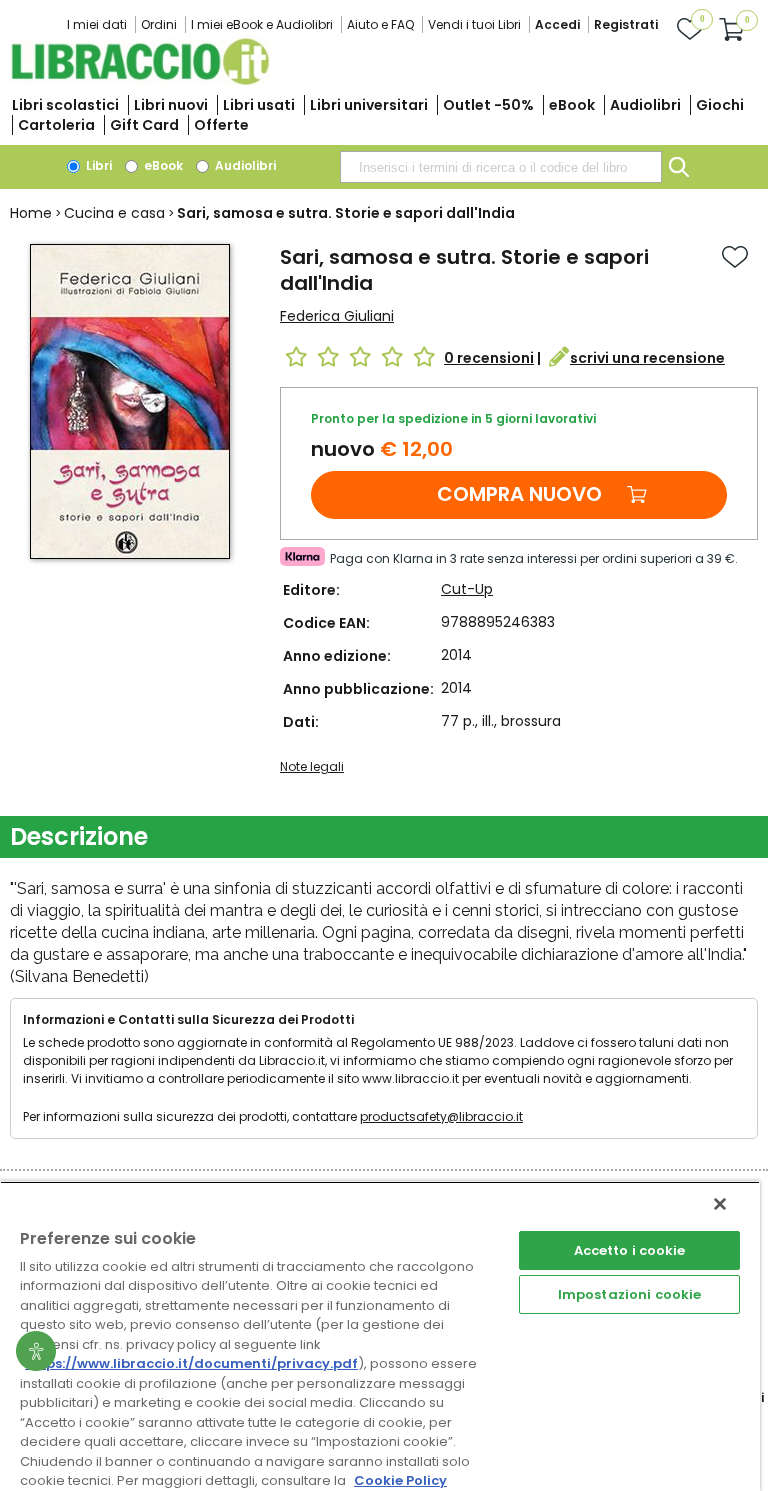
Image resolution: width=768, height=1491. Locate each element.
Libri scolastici (65, 105)
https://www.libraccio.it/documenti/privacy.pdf (191, 1363)
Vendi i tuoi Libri (474, 24)
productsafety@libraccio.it (441, 1116)
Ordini (159, 24)
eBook (572, 105)
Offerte (221, 125)
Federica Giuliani (337, 316)
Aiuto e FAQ (380, 24)
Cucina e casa (114, 213)
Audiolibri (645, 105)
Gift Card (144, 125)
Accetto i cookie (630, 1250)
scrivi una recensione (647, 358)
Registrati (626, 24)
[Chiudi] (720, 1204)
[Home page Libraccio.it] (140, 80)
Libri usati (259, 105)
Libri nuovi (171, 105)
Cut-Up (467, 589)
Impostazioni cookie (629, 1294)
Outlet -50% (488, 105)
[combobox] (501, 167)
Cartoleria (56, 125)
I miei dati (97, 24)
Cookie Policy (400, 1480)
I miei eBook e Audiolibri (262, 24)
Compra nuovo (519, 494)
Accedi (557, 24)
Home (31, 213)
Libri (97, 165)
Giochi (720, 105)
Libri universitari (369, 105)
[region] (380, 1336)
